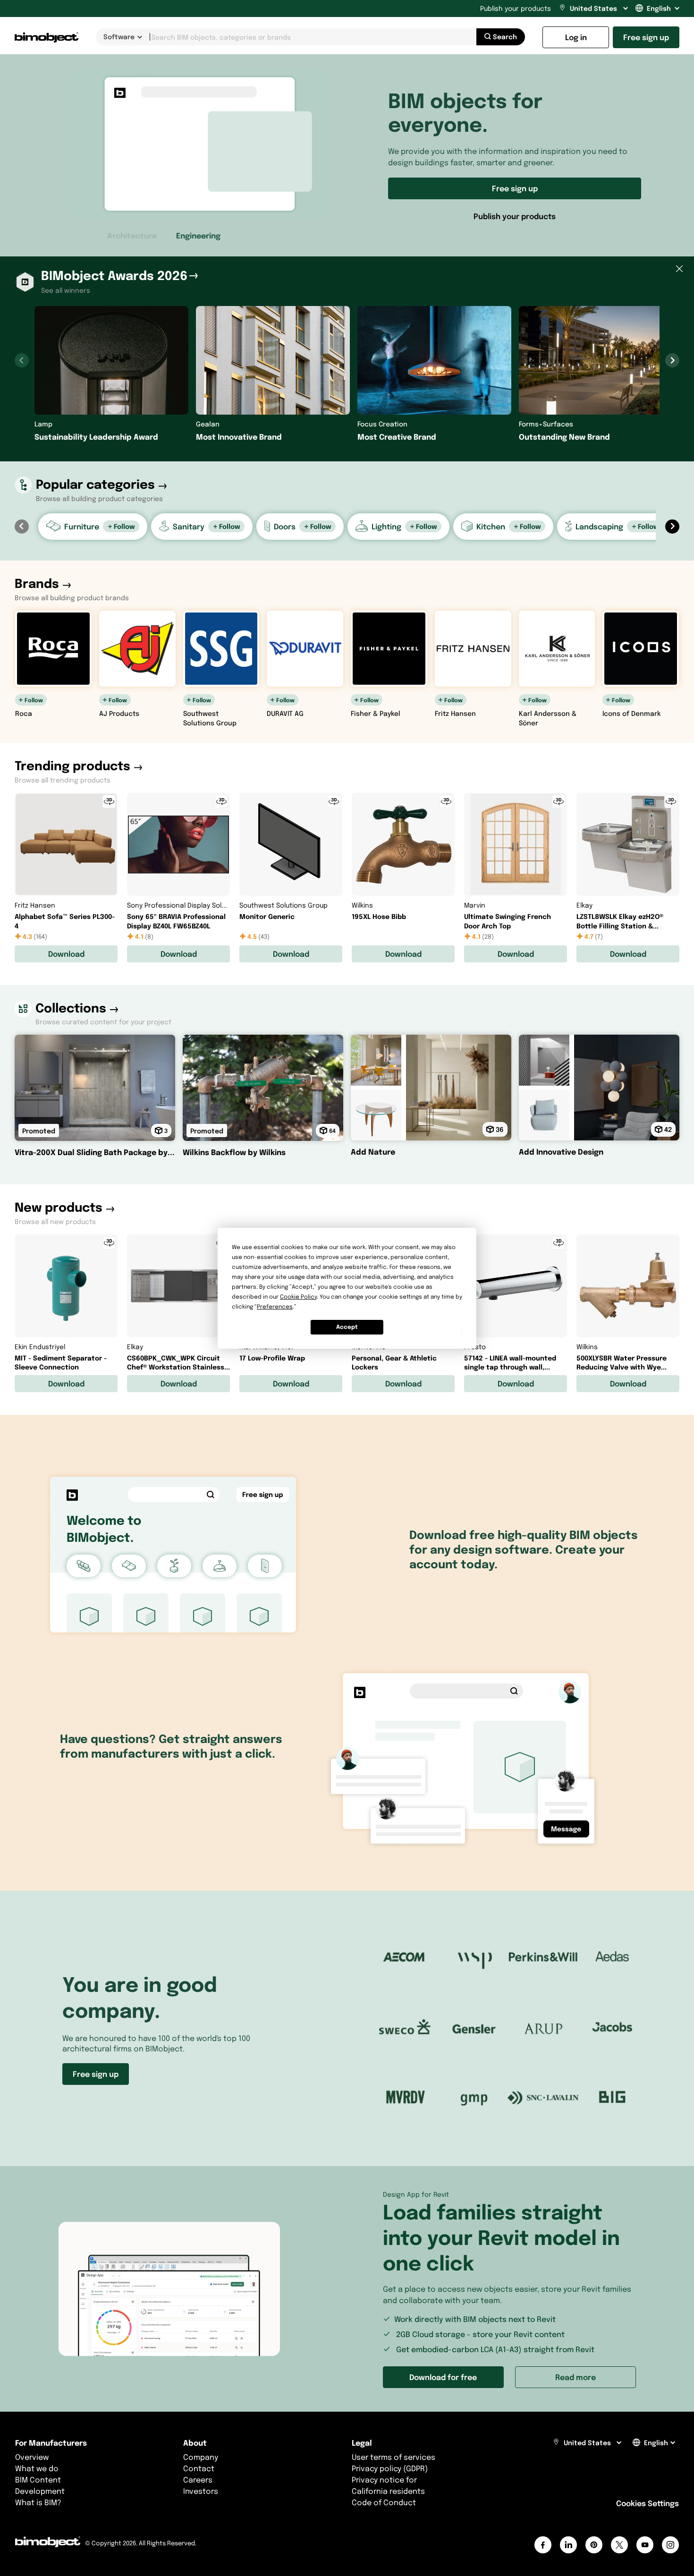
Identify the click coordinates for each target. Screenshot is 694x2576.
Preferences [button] (275, 1306)
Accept (347, 1327)
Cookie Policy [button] (298, 1297)
